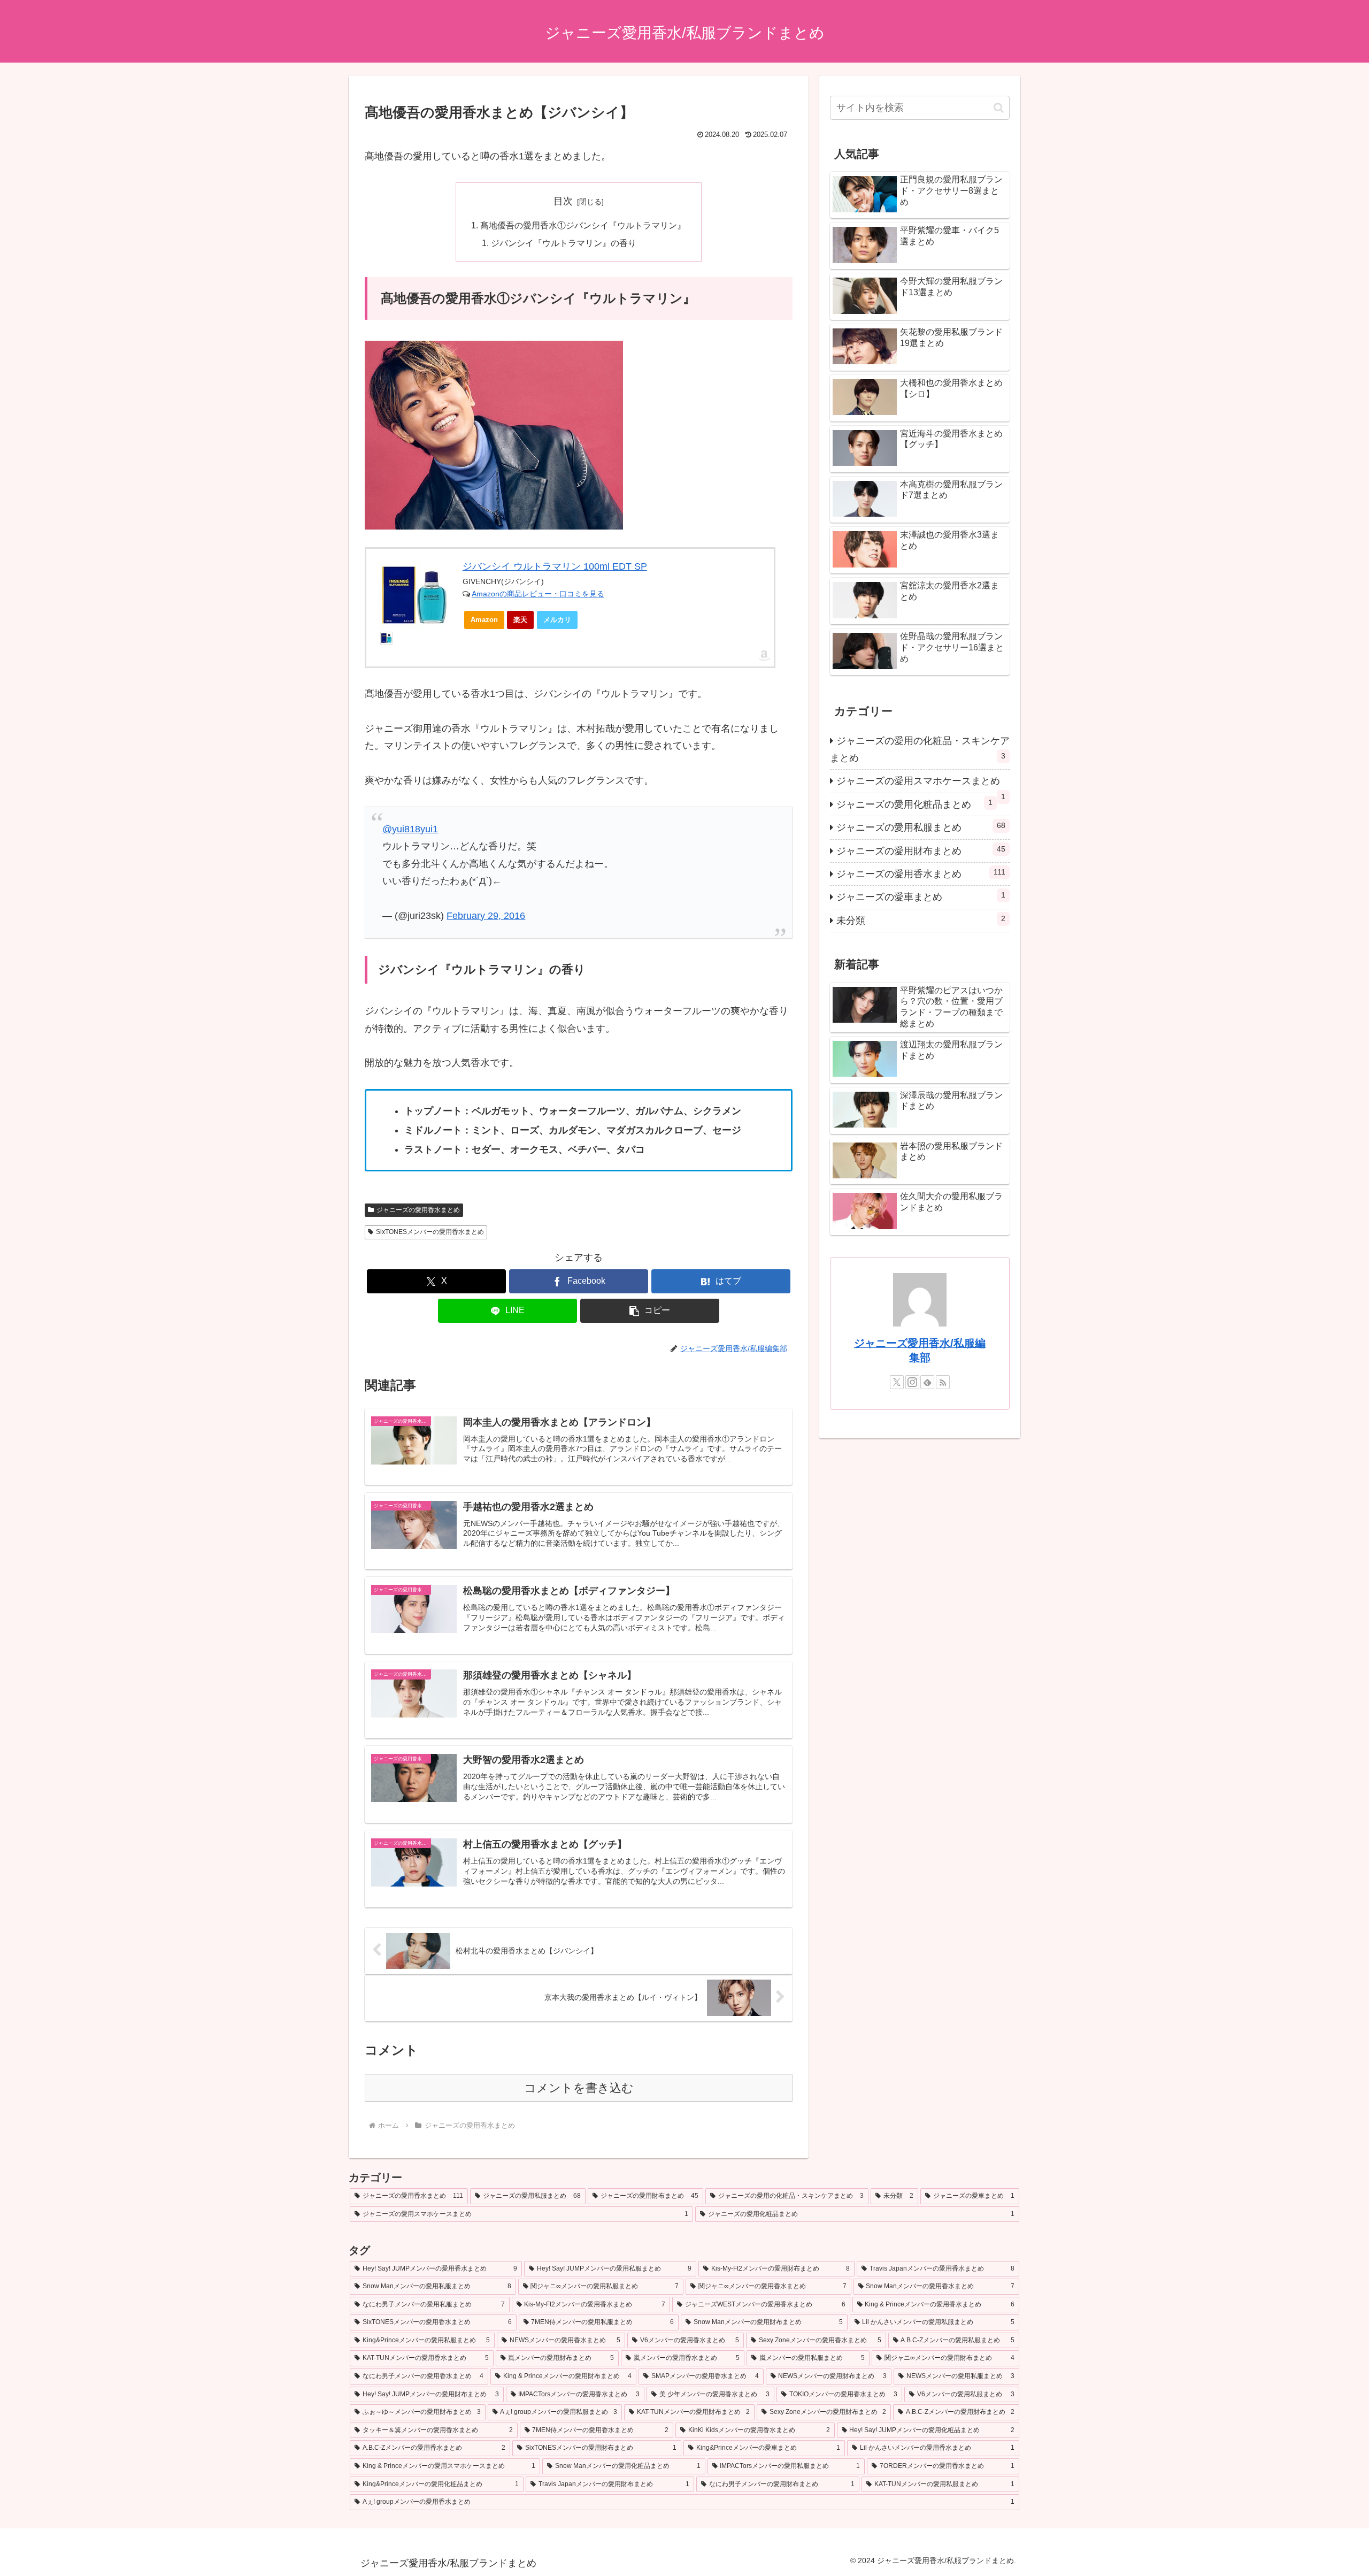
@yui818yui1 (410, 829)
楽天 (520, 620)
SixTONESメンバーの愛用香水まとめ (430, 1232)
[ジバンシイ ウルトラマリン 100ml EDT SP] (414, 595)
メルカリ (557, 620)
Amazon (484, 620)
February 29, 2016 (486, 916)
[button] (650, 1311)
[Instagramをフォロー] (912, 1382)
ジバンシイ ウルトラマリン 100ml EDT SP (555, 566)
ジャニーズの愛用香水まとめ (418, 1210)
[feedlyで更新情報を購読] (927, 1382)
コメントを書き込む (579, 2088)
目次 (563, 201)
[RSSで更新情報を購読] (943, 1382)
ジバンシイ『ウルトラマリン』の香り (564, 243)
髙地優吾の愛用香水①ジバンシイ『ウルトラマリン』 (583, 225)
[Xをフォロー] (897, 1382)
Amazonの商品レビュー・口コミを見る (538, 594)
